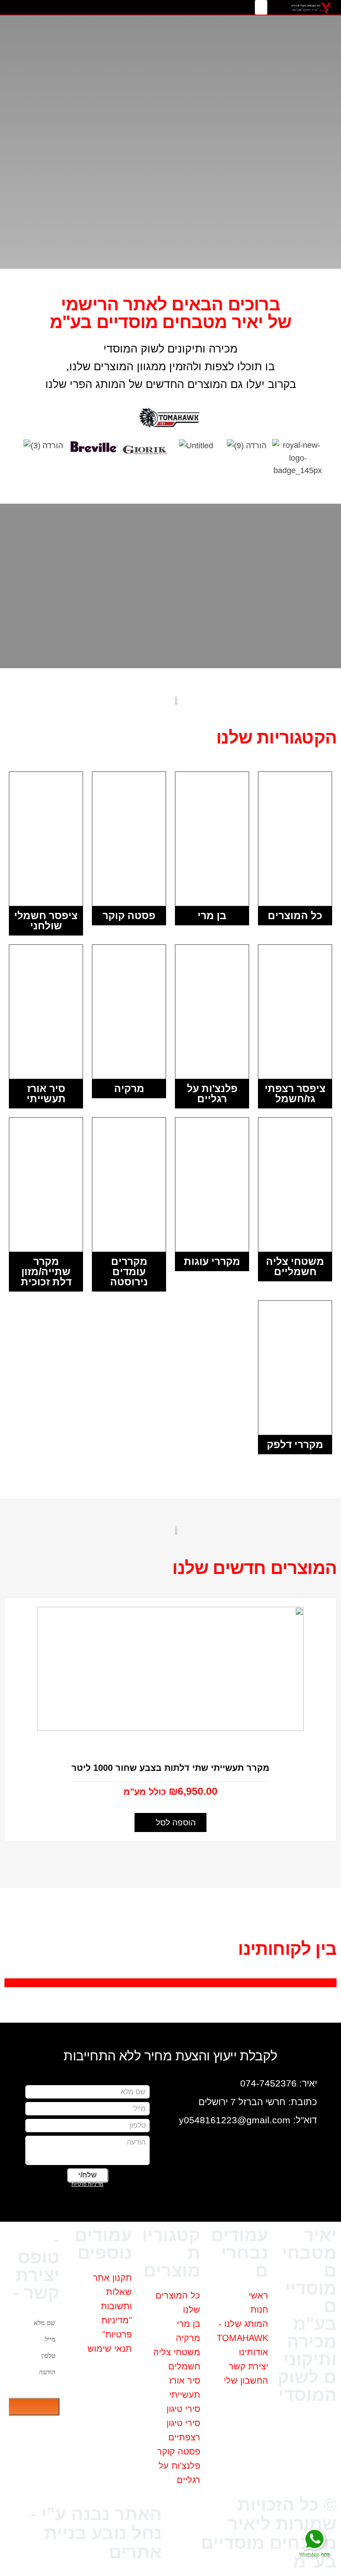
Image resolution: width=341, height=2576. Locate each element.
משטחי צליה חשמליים (295, 1266)
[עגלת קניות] (61, 7)
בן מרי (212, 916)
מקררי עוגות (212, 1261)
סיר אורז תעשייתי (46, 1094)
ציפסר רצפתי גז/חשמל (295, 1094)
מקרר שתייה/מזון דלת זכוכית (46, 1272)
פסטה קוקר (129, 916)
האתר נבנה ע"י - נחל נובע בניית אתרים (96, 2533)
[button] (261, 7)
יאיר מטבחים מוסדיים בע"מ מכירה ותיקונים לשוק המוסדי (307, 2315)
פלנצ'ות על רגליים (212, 1094)
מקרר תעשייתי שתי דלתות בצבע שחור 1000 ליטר (170, 1768)
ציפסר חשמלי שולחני (46, 921)
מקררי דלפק (295, 1445)
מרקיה (129, 1088)
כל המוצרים (295, 916)
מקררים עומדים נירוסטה (129, 1272)
